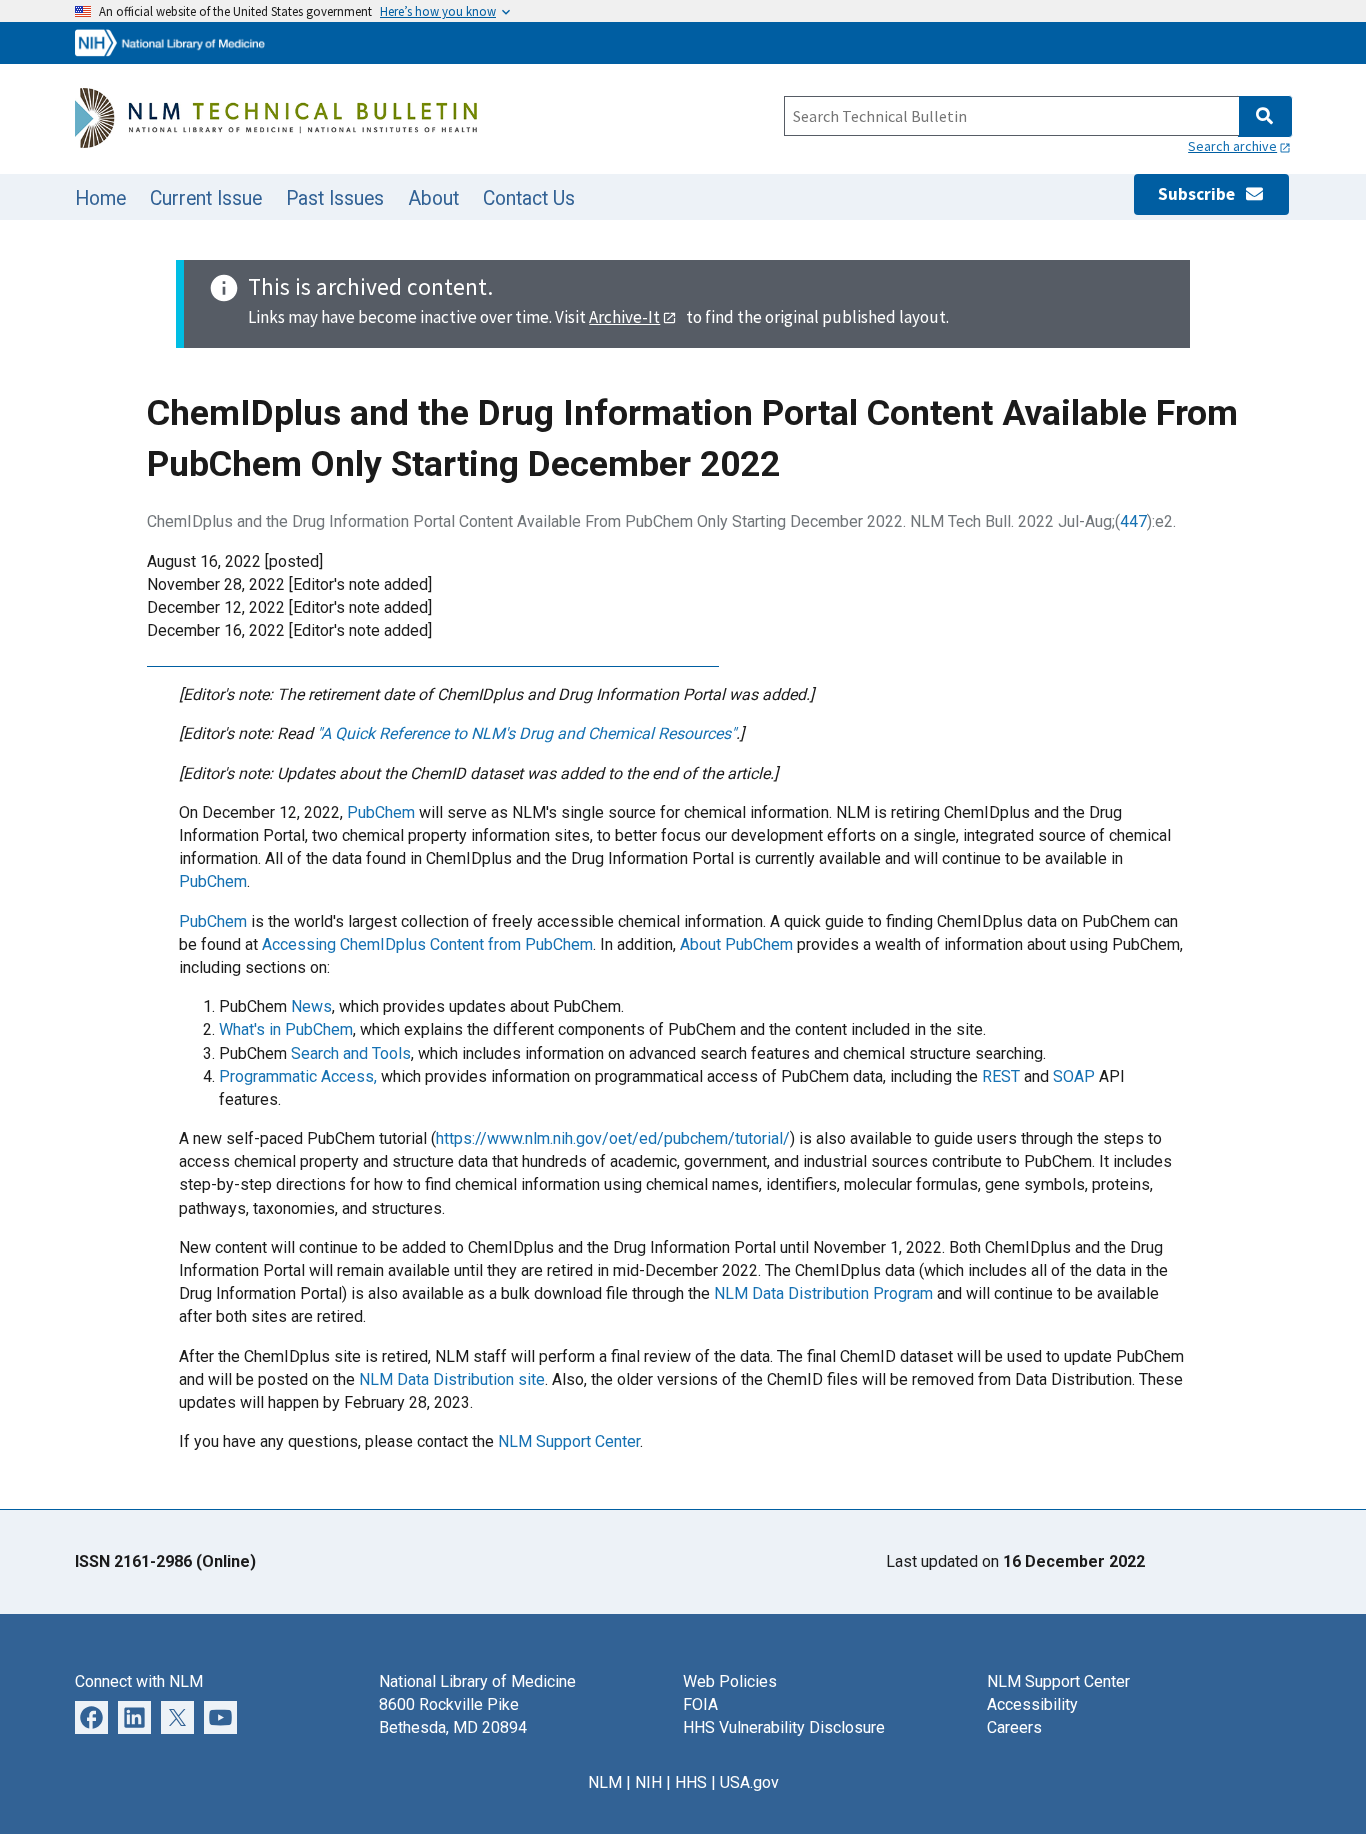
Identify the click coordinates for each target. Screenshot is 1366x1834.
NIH (648, 1782)
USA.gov (749, 1782)
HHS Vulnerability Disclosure (784, 1727)
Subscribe (1201, 194)
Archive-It (624, 317)
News (311, 1006)
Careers (1014, 1727)
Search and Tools (351, 1053)
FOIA (700, 1704)
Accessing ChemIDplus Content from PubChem (427, 944)
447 (1133, 521)
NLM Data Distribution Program (823, 1293)
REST (1001, 1076)
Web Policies (730, 1681)
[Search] (1264, 116)
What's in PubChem (286, 1029)
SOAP (1074, 1076)
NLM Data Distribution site (452, 1379)
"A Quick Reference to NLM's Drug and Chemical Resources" (526, 733)
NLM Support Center (569, 1441)
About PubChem (736, 944)
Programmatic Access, (298, 1076)
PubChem (381, 812)
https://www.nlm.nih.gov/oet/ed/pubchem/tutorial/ (613, 1138)
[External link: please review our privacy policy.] (91, 1715)
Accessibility (1032, 1704)
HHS (691, 1782)
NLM (605, 1782)
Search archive (1232, 146)
